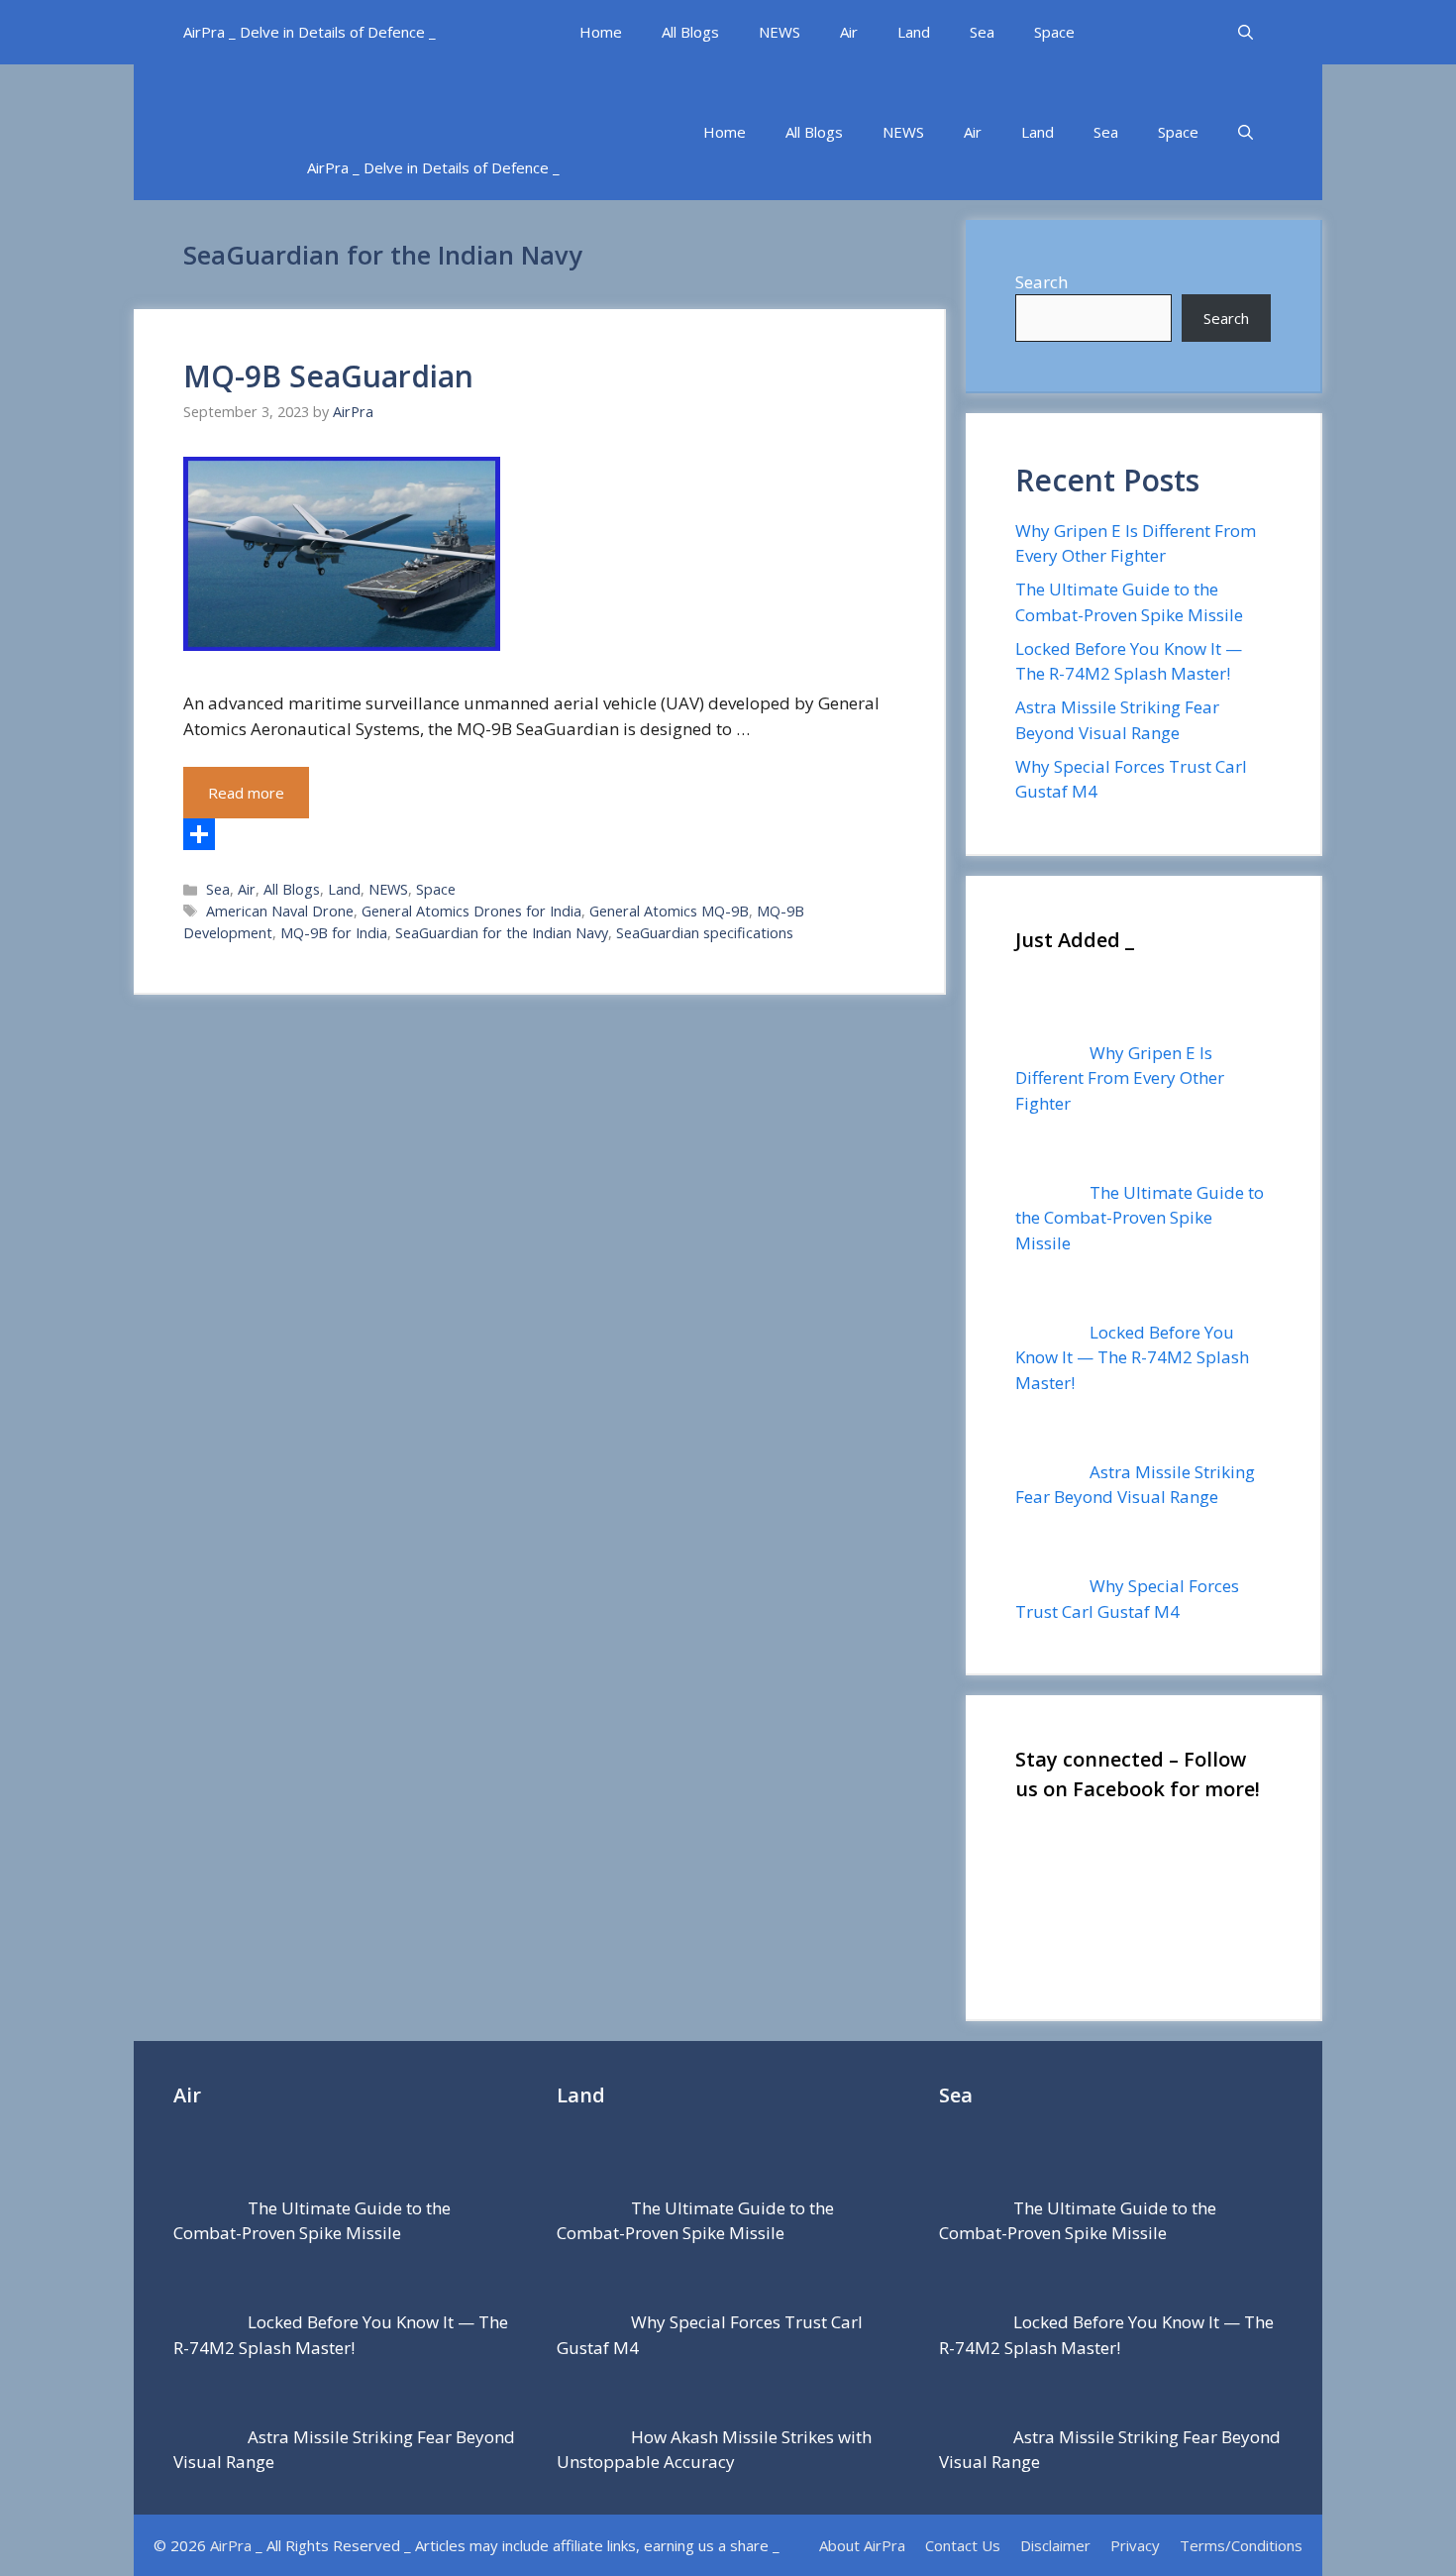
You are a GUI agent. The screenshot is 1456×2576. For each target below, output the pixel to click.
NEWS (780, 32)
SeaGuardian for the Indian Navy (502, 933)
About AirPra (862, 2545)
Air (849, 32)
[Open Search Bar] (1246, 32)
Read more (246, 793)
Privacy (1135, 2545)
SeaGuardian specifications (705, 933)
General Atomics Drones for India (471, 911)
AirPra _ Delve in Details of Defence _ (310, 32)
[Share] (539, 834)
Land (914, 32)
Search (1041, 282)
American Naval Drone (280, 911)
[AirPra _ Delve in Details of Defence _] (495, 100)
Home (601, 32)
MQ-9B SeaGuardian (328, 376)
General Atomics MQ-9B (669, 911)
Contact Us (963, 2545)
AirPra (231, 2545)
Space (1054, 32)
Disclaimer (1055, 2545)
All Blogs (690, 32)
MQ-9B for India (334, 933)
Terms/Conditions (1241, 2545)
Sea (982, 32)
